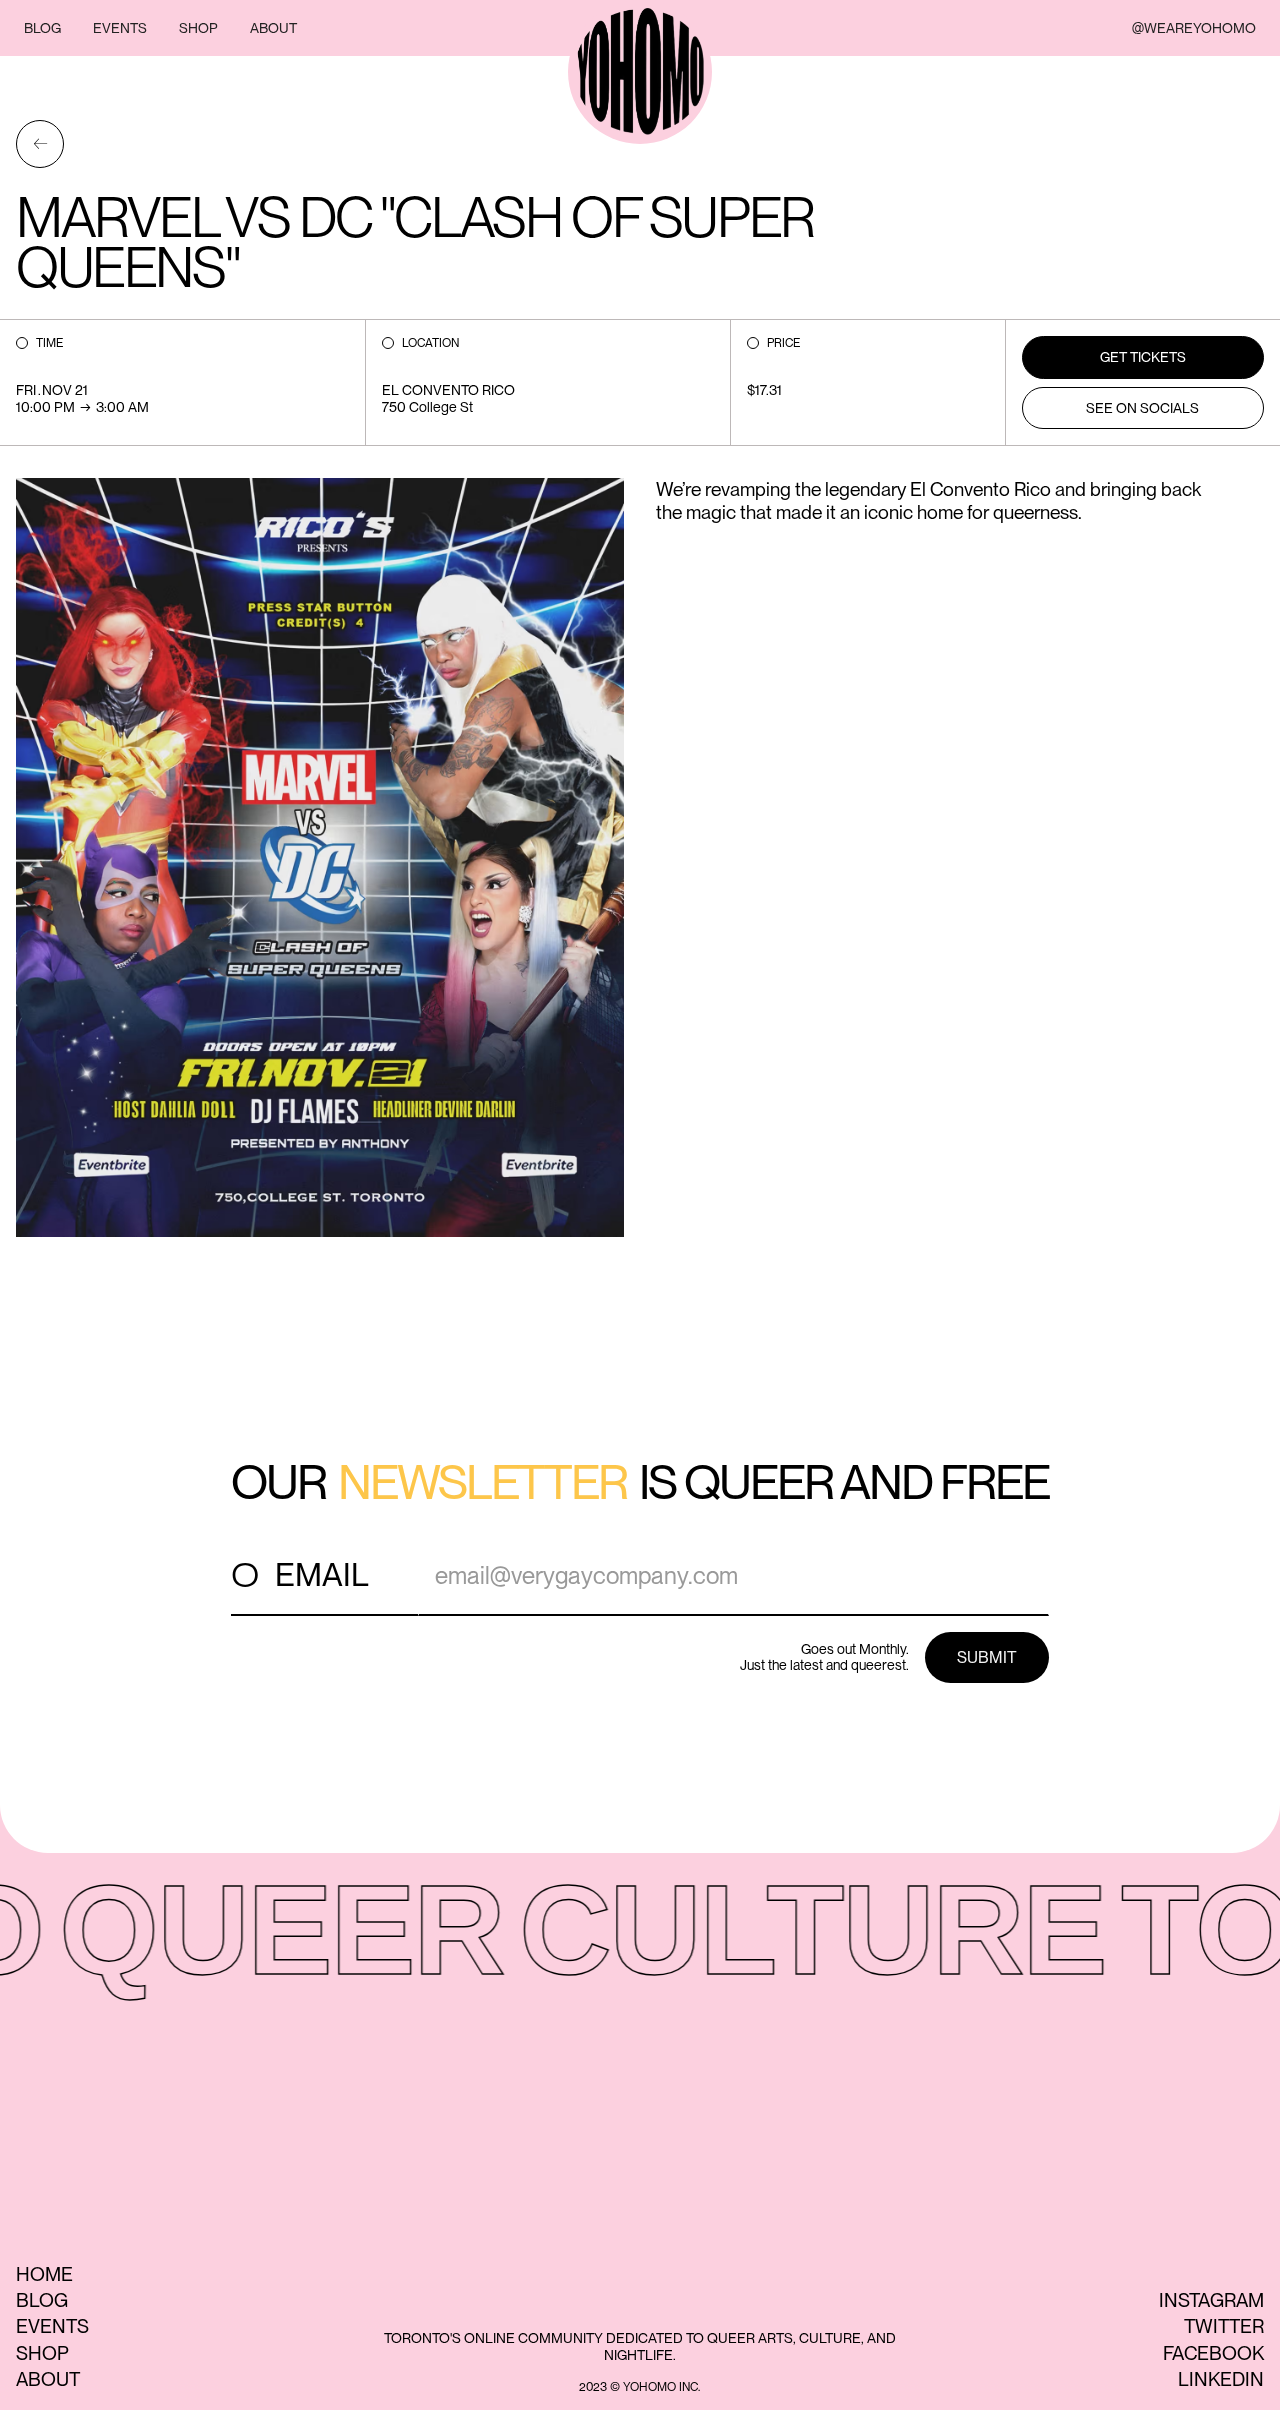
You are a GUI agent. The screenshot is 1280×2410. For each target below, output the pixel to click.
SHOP (198, 28)
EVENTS (120, 28)
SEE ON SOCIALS (1142, 408)
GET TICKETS (1143, 357)
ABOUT (273, 28)
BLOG (42, 28)
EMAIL (322, 1574)
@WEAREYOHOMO (1194, 28)
